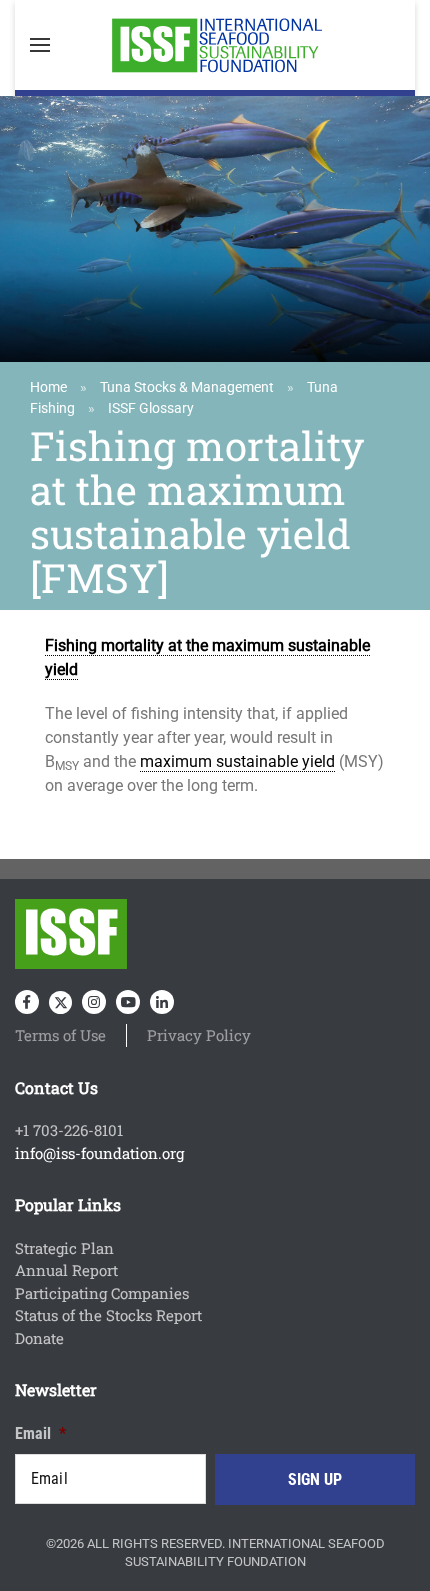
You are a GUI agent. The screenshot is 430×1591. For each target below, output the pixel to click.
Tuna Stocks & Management (187, 387)
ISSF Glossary (151, 408)
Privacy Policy (199, 1035)
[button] (40, 45)
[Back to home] (215, 45)
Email (40, 1433)
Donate (39, 1338)
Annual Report (66, 1270)
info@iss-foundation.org (99, 1153)
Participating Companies (102, 1293)
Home (48, 387)
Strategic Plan (64, 1248)
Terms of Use (60, 1035)
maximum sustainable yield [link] (237, 761)
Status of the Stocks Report (108, 1315)
